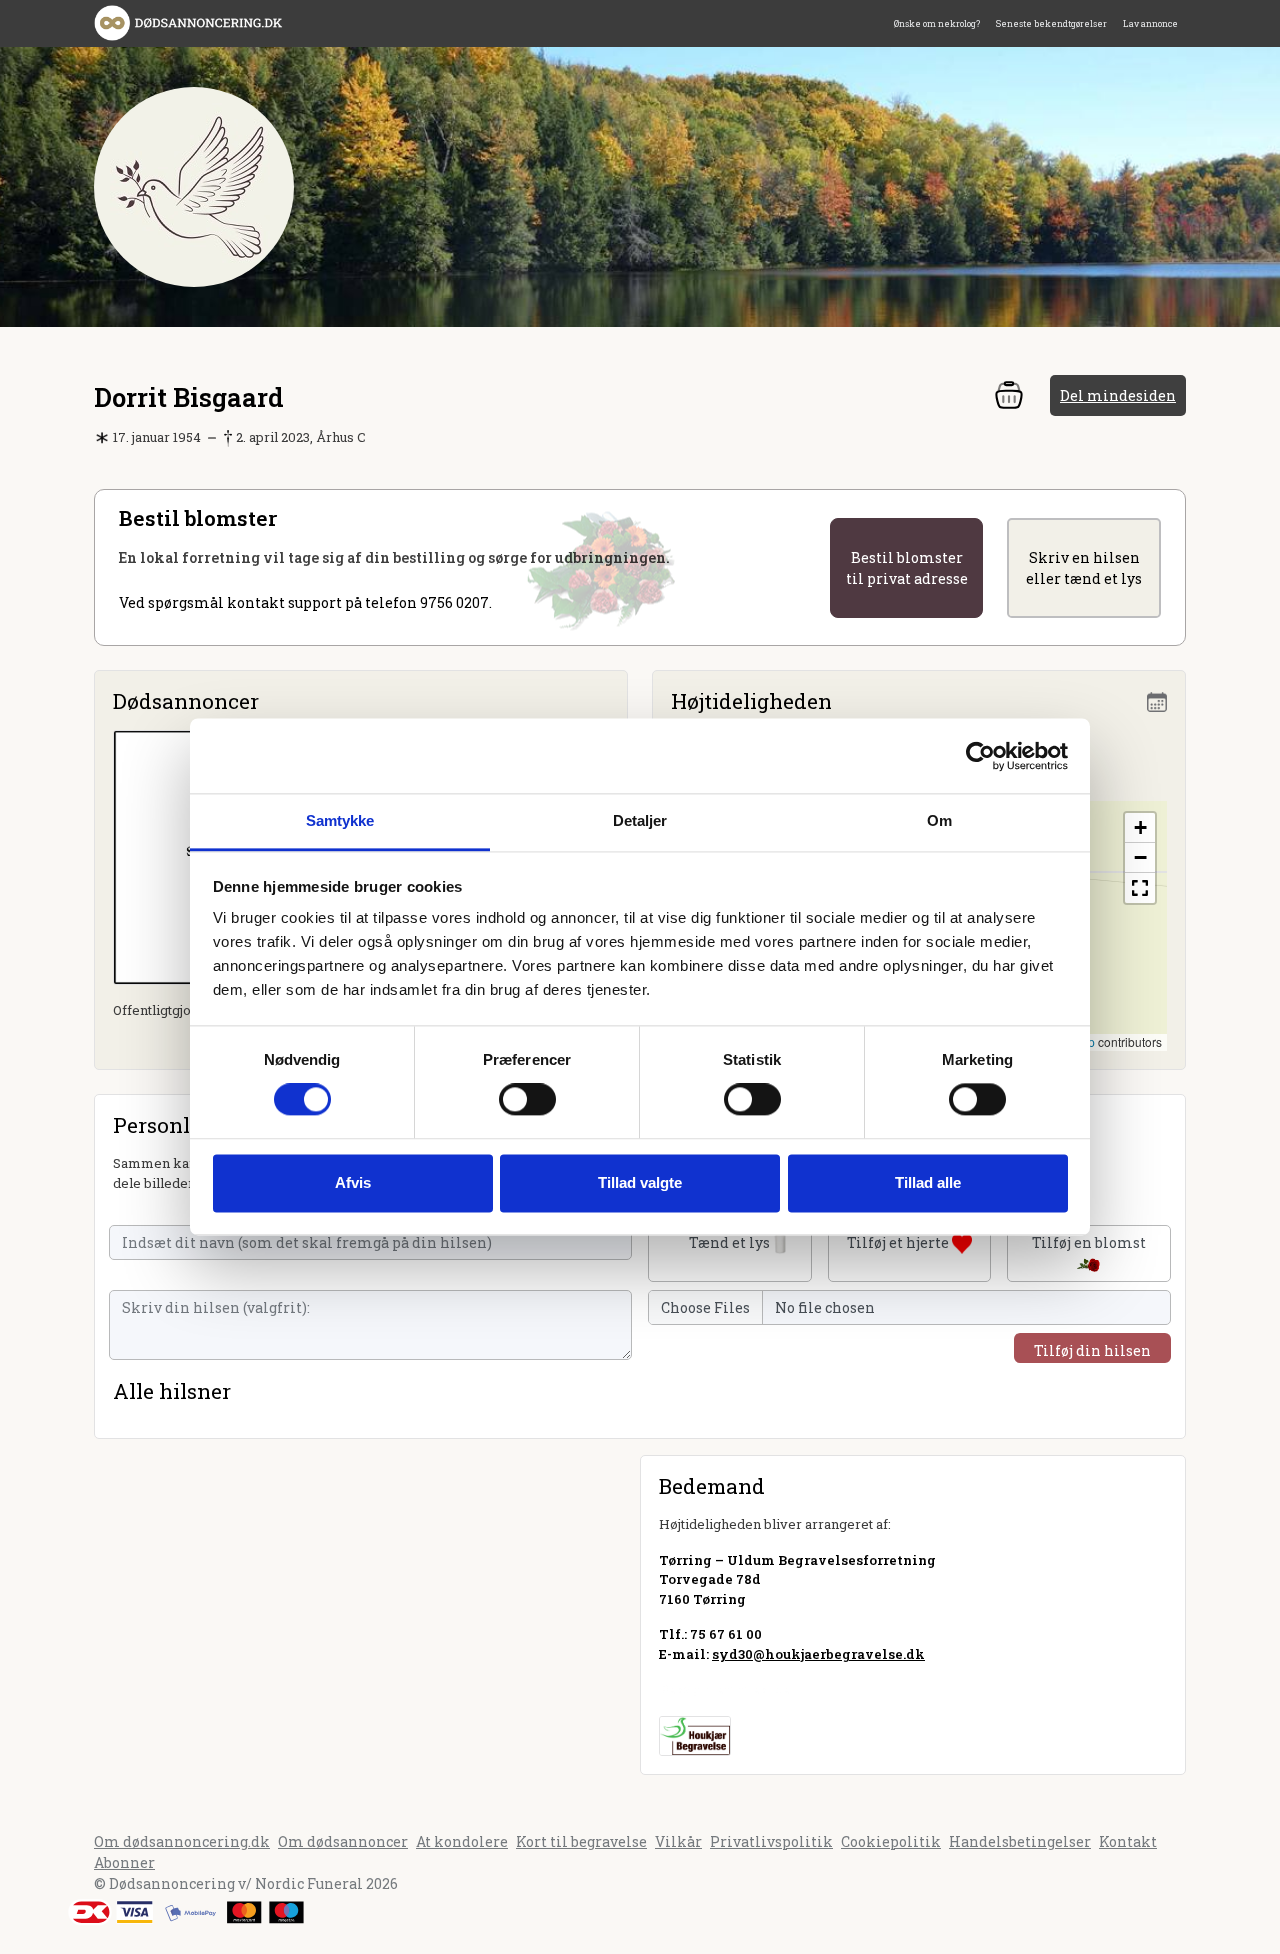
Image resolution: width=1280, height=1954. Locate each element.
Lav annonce (1150, 23)
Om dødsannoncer (343, 1841)
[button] (1140, 828)
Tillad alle (928, 1182)
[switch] (527, 1100)
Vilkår (678, 1841)
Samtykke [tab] (340, 820)
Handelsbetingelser (1020, 1841)
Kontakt (1128, 1841)
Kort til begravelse (581, 1841)
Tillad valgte (640, 1182)
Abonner (124, 1862)
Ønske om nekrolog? (937, 23)
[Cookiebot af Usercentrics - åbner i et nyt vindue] (980, 756)
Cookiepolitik (891, 1841)
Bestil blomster (907, 568)
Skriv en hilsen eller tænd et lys (1084, 568)
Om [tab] (939, 820)
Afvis (353, 1182)
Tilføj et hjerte (899, 1242)
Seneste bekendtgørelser (1051, 23)
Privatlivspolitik (771, 1841)
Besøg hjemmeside (724, 1689)
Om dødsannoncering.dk (182, 1841)
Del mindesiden (1118, 395)
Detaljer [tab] (640, 820)
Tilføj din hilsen (1092, 1350)
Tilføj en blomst (1089, 1242)
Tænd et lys (729, 1242)
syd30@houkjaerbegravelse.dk (818, 1654)
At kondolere (462, 1841)
